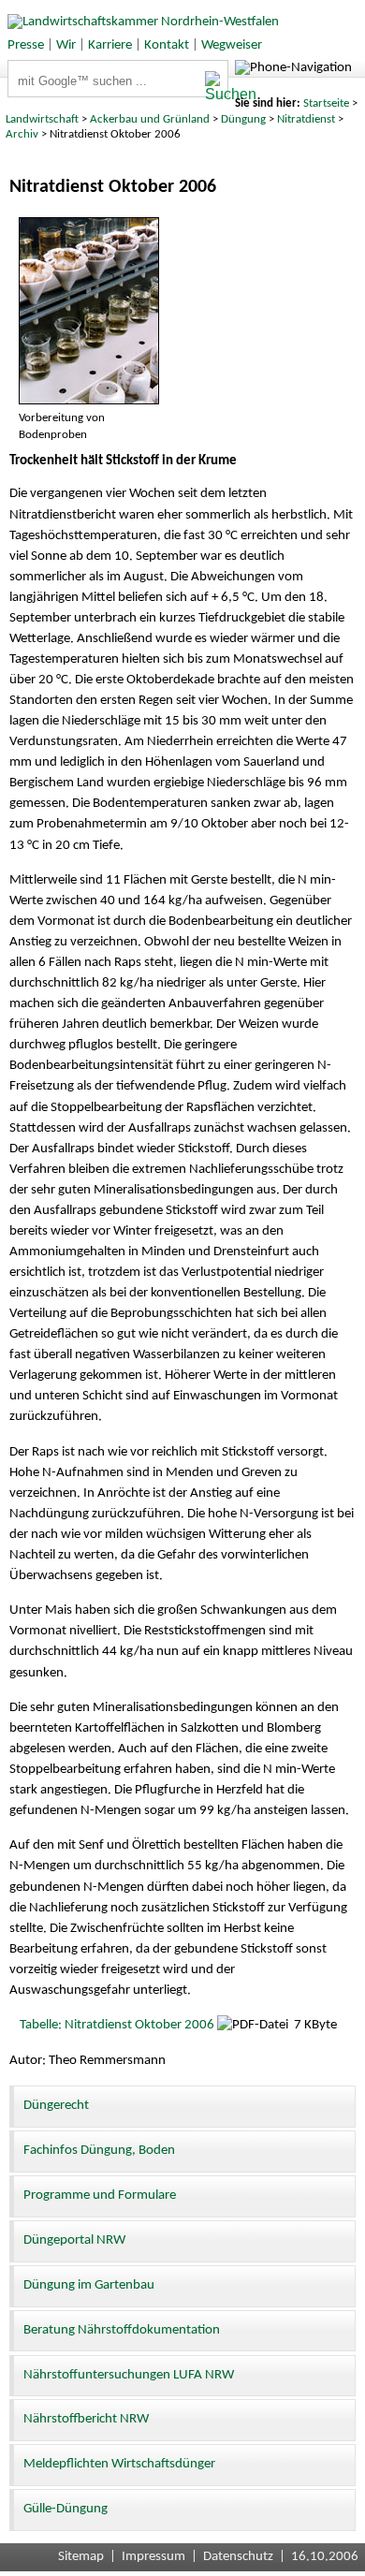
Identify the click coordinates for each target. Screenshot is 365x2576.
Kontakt (167, 45)
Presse (26, 45)
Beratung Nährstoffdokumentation (122, 2330)
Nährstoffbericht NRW (86, 2419)
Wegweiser (232, 45)
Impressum (153, 2557)
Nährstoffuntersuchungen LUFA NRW (129, 2375)
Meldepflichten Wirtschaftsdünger (119, 2464)
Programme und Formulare (100, 2195)
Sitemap (81, 2557)
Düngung (243, 119)
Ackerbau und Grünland (150, 119)
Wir (66, 45)
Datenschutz (238, 2557)
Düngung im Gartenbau (89, 2285)
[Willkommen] (139, 22)
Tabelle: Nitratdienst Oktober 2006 (117, 2025)
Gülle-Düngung (66, 2509)
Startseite (326, 103)
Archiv (22, 134)
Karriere (110, 45)
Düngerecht (56, 2106)
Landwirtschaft (42, 119)
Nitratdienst (306, 119)
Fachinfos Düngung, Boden (99, 2151)
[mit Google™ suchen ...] (216, 87)
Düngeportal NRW (74, 2240)
